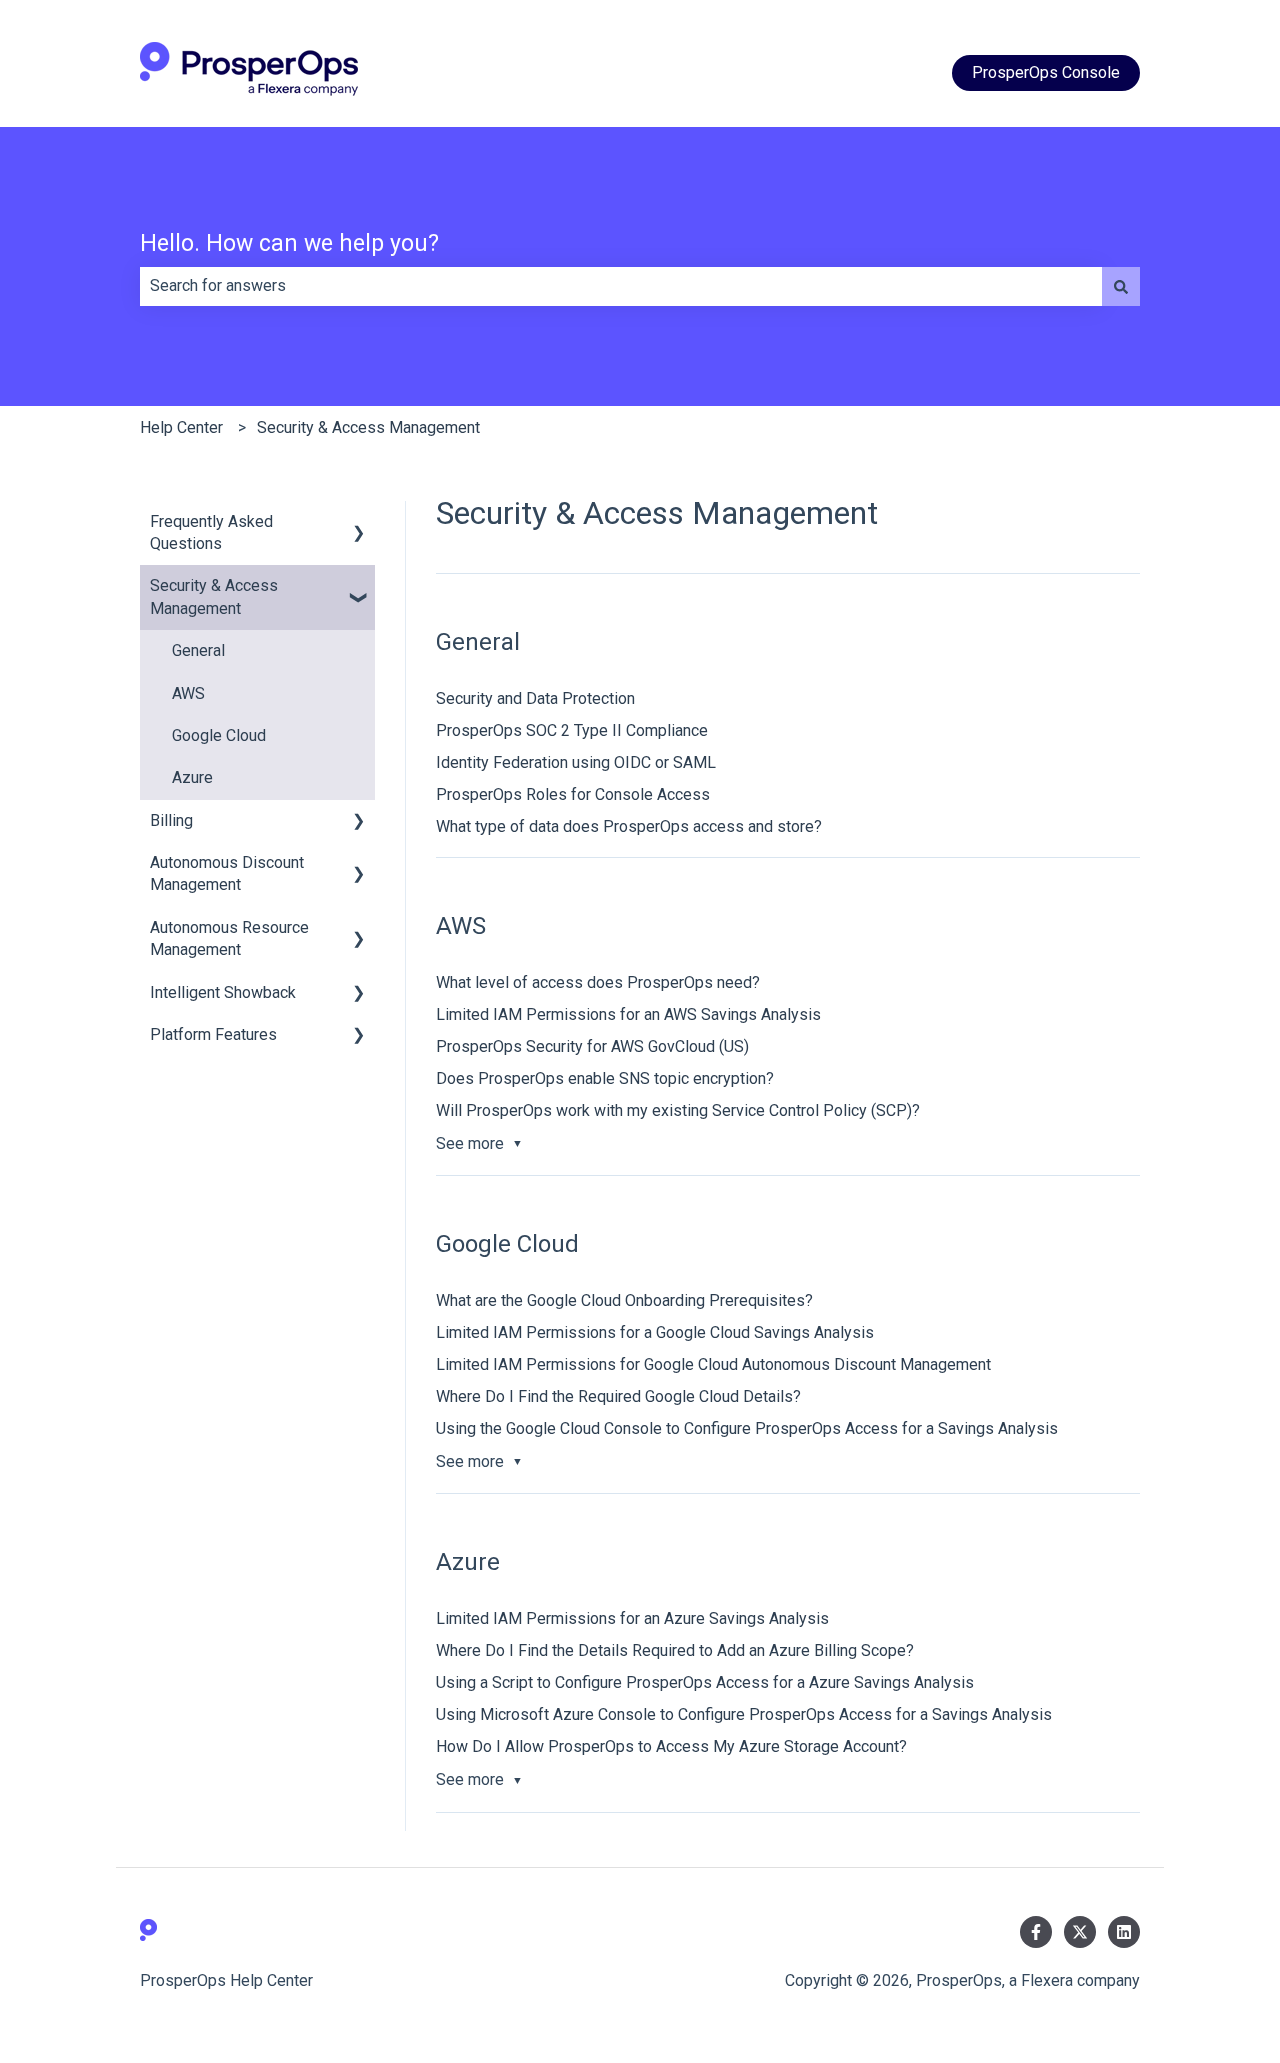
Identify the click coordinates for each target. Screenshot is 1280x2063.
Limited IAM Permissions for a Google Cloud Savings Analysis (655, 1332)
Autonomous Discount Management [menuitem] (227, 873)
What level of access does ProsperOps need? (598, 982)
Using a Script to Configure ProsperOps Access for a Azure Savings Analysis (705, 1682)
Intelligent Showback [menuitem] (223, 992)
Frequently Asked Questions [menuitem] (211, 532)
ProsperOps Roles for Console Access (573, 794)
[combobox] (621, 286)
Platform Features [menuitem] (213, 1034)
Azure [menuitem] (192, 777)
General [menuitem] (198, 650)
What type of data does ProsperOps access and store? (629, 826)
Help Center (181, 427)
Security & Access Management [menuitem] (214, 596)
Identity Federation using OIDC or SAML (576, 762)
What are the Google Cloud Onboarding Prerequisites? (624, 1300)
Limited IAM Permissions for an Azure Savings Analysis (632, 1618)
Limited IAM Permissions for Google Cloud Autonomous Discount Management (713, 1364)
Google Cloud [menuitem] (219, 735)
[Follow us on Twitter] (1080, 1932)
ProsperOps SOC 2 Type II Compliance (572, 730)
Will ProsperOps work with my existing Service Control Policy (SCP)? (678, 1110)
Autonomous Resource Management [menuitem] (229, 938)
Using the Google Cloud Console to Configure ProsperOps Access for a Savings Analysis (747, 1428)
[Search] (1121, 286)
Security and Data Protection (535, 698)
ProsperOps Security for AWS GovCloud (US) (592, 1046)
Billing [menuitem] (171, 820)
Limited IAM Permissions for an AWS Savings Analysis (628, 1014)
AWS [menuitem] (188, 693)
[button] (359, 523)
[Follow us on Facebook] (1036, 1932)
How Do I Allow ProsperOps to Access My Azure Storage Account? (671, 1746)
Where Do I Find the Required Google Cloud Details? (618, 1396)
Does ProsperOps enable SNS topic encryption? (605, 1078)
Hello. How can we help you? (289, 243)
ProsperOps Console (1046, 72)
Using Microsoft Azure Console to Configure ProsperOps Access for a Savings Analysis (744, 1714)
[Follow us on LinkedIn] (1124, 1932)
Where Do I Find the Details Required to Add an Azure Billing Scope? (675, 1650)
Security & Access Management (368, 427)
